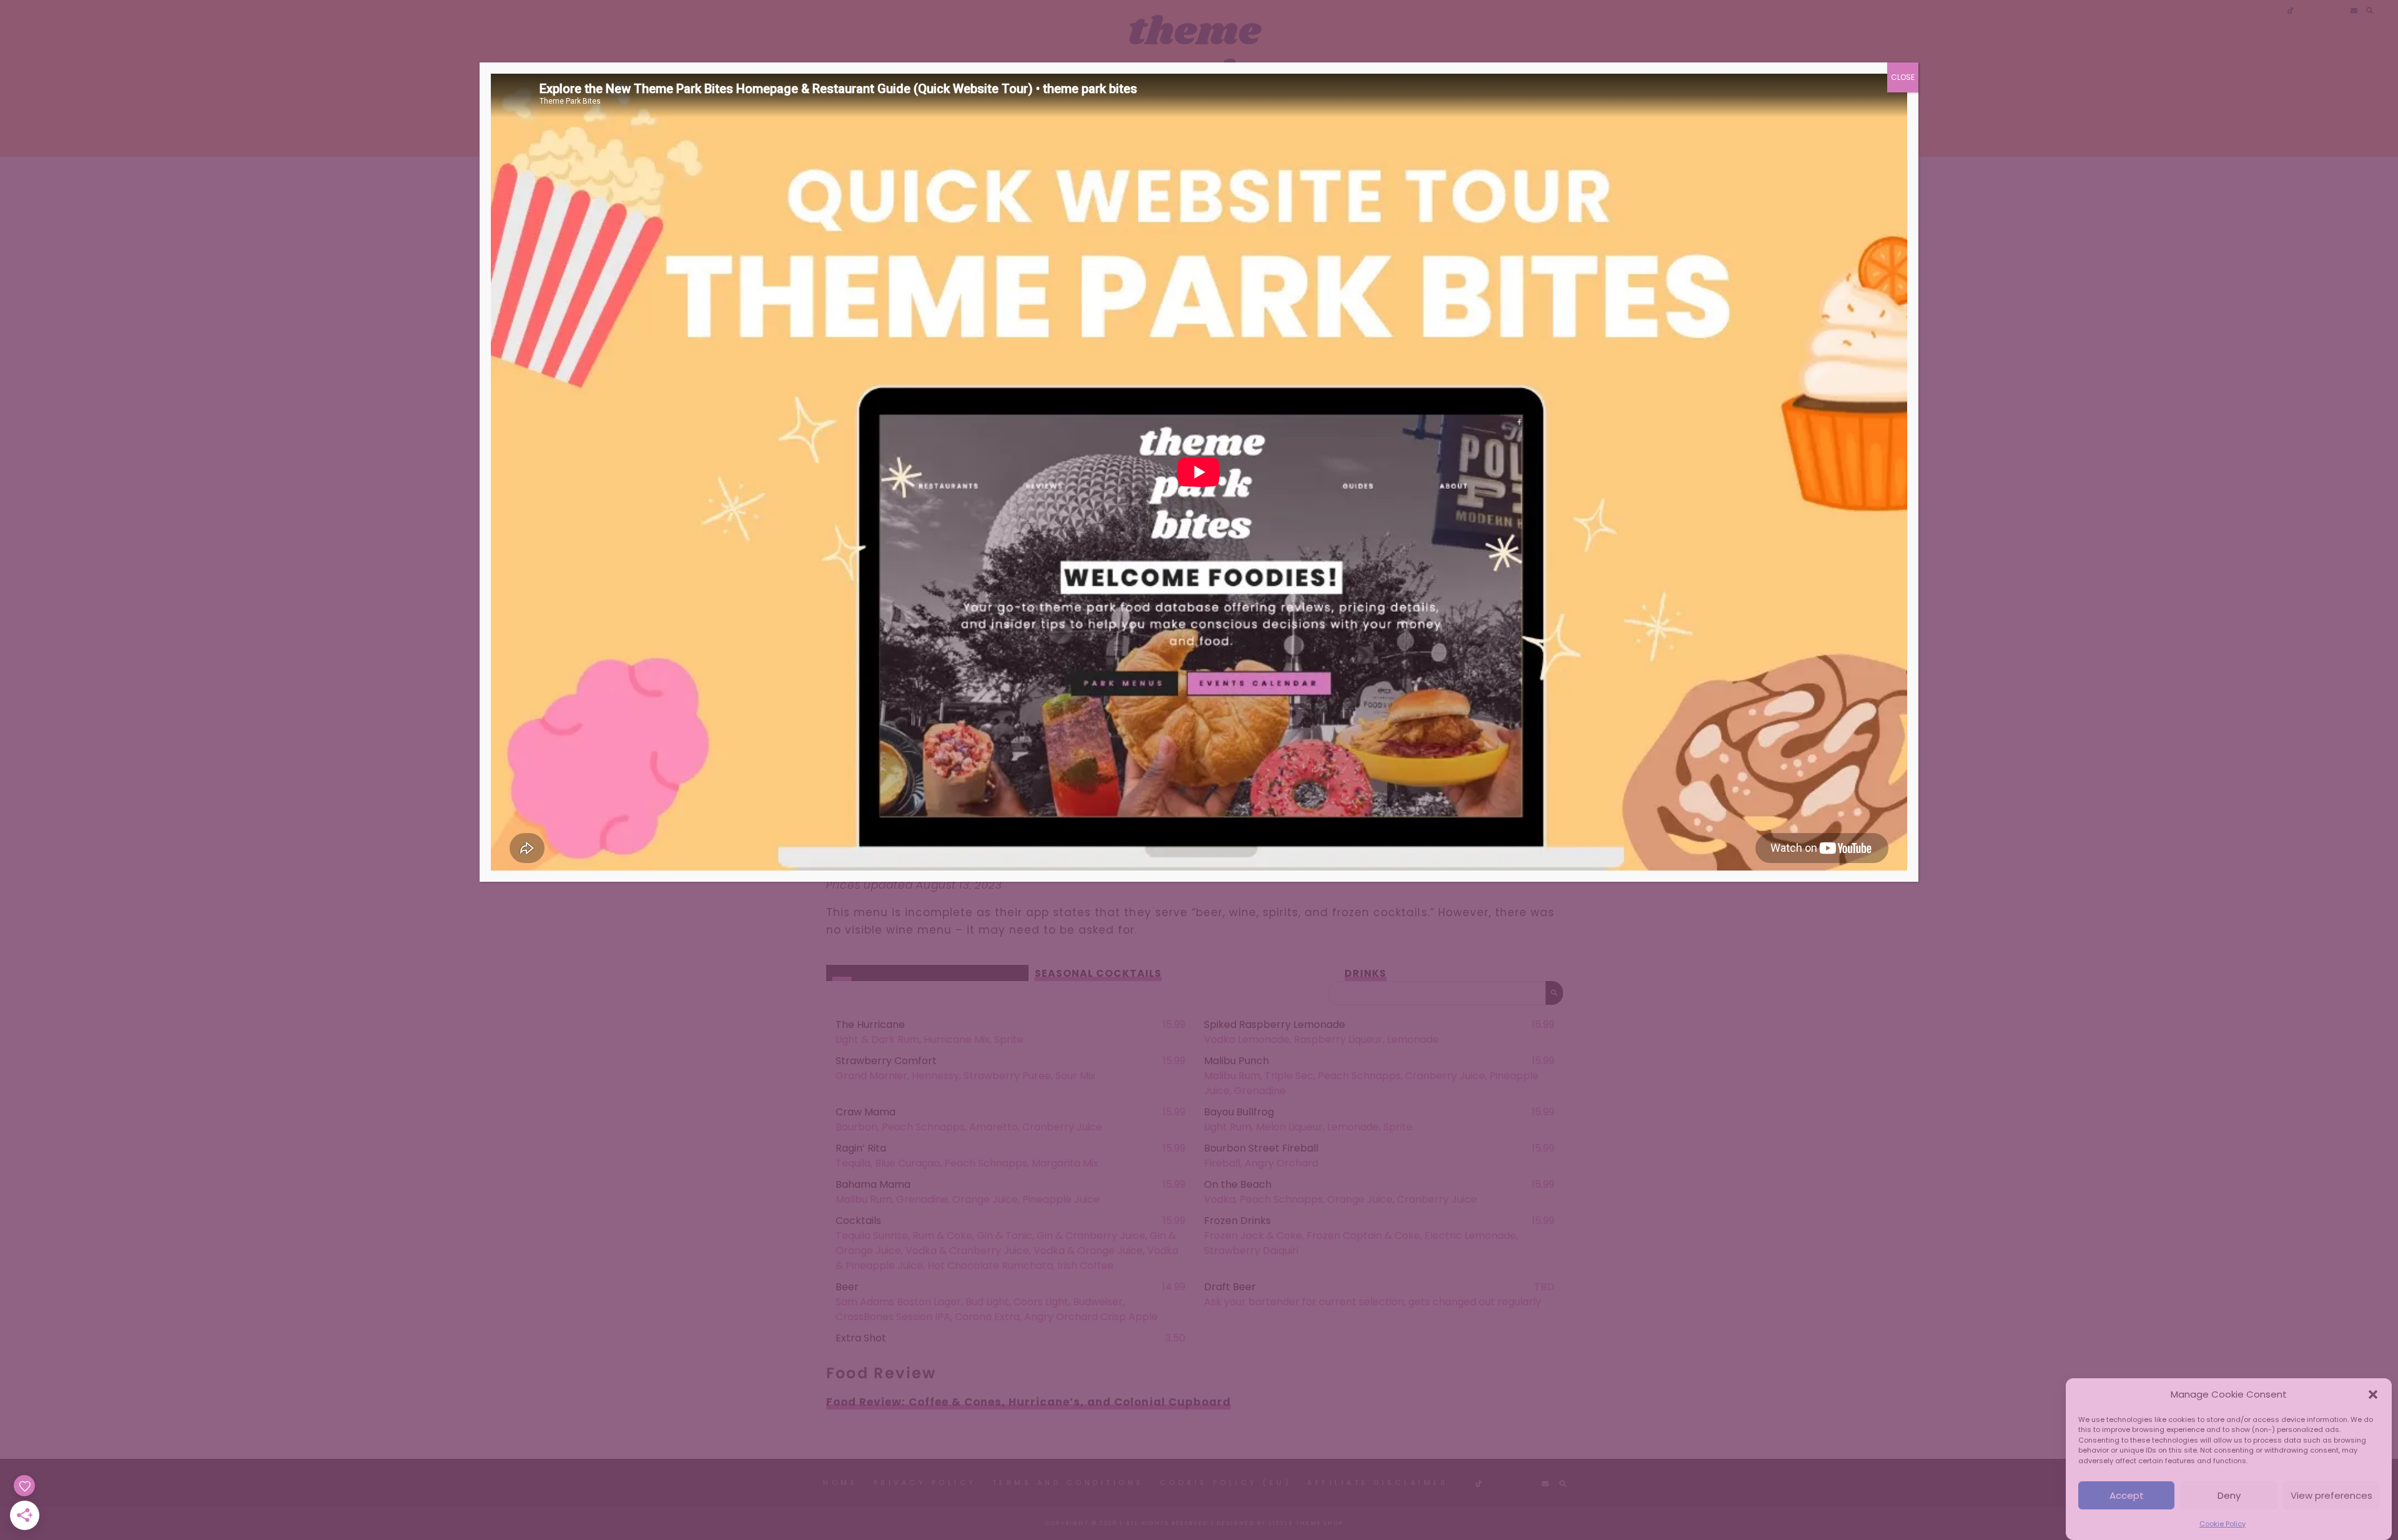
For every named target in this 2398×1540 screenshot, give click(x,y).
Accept (2127, 1495)
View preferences (2331, 1495)
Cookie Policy (2223, 1524)
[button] (2373, 1394)
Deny (2229, 1495)
